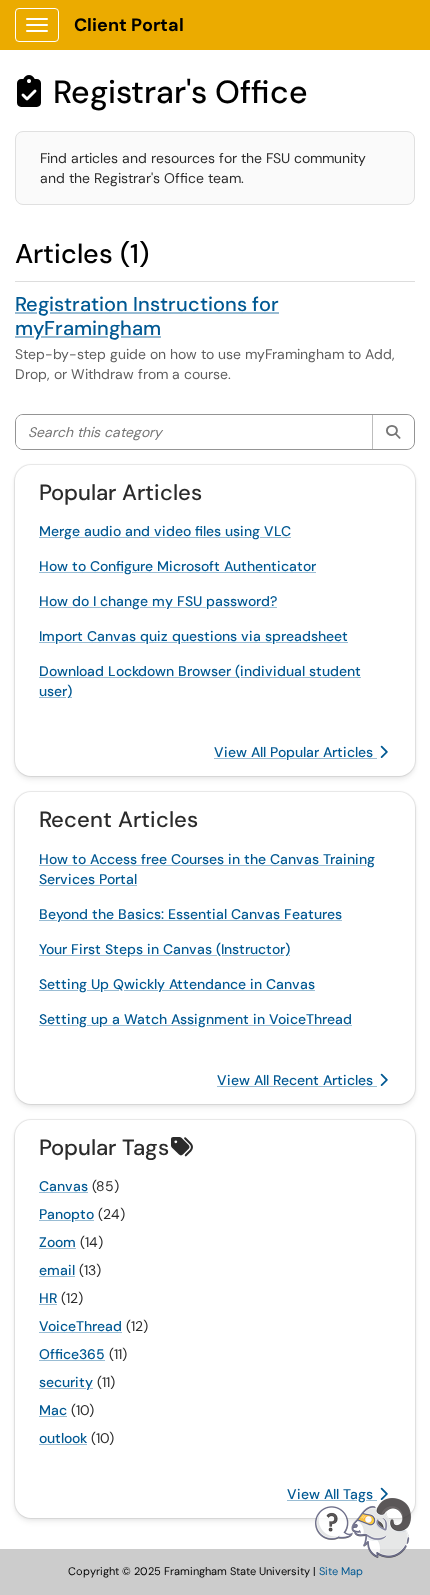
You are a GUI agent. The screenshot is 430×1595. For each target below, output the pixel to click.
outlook (63, 1438)
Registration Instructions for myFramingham (147, 316)
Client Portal (129, 25)
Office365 (72, 1354)
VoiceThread (80, 1326)
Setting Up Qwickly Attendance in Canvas (177, 984)
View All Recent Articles (297, 1080)
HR (48, 1298)
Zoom (57, 1242)
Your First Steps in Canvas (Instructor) (164, 949)
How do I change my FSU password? (158, 601)
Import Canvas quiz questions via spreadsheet (193, 636)
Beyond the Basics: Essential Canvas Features (190, 914)
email (57, 1270)
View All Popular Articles (295, 752)
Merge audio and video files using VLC (165, 531)
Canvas (63, 1186)
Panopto (66, 1214)
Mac (53, 1410)
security (66, 1382)
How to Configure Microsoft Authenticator (177, 566)
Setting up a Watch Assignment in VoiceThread (195, 1019)
